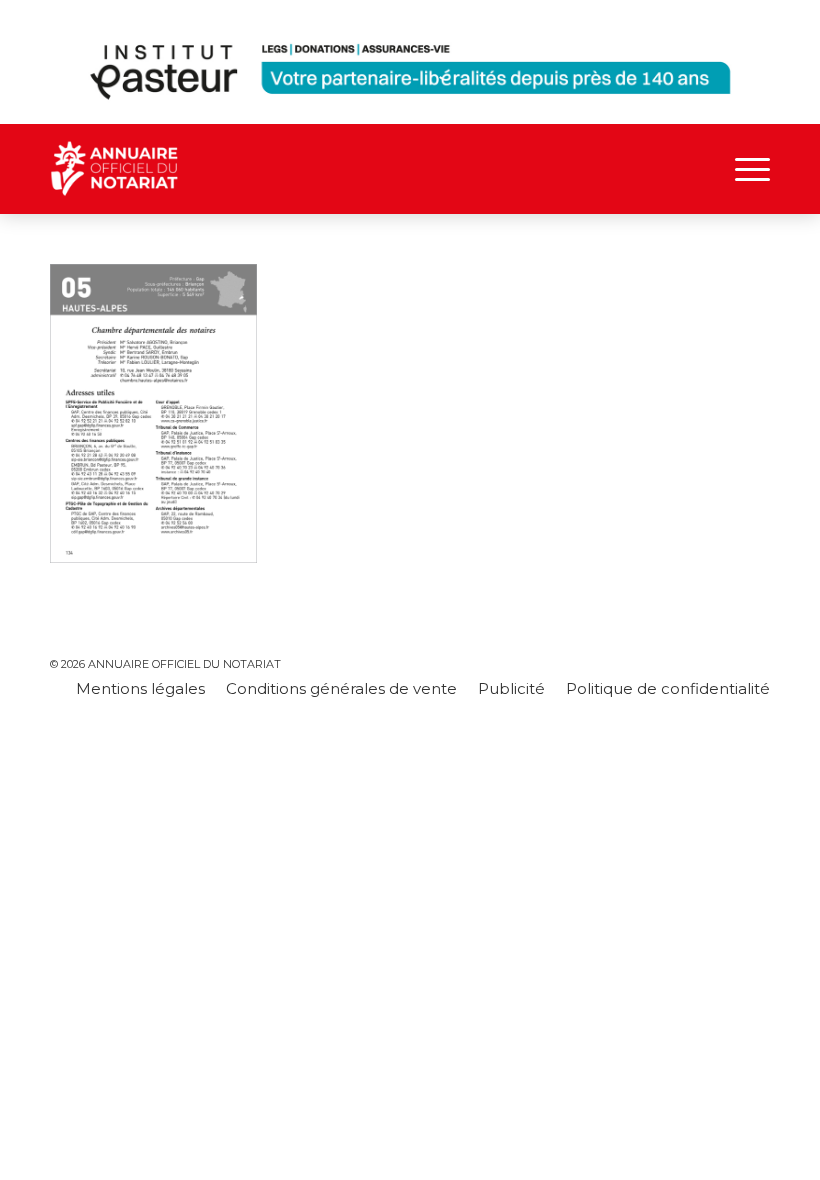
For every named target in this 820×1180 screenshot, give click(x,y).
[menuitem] (742, 169)
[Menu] (742, 169)
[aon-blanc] (170, 169)
